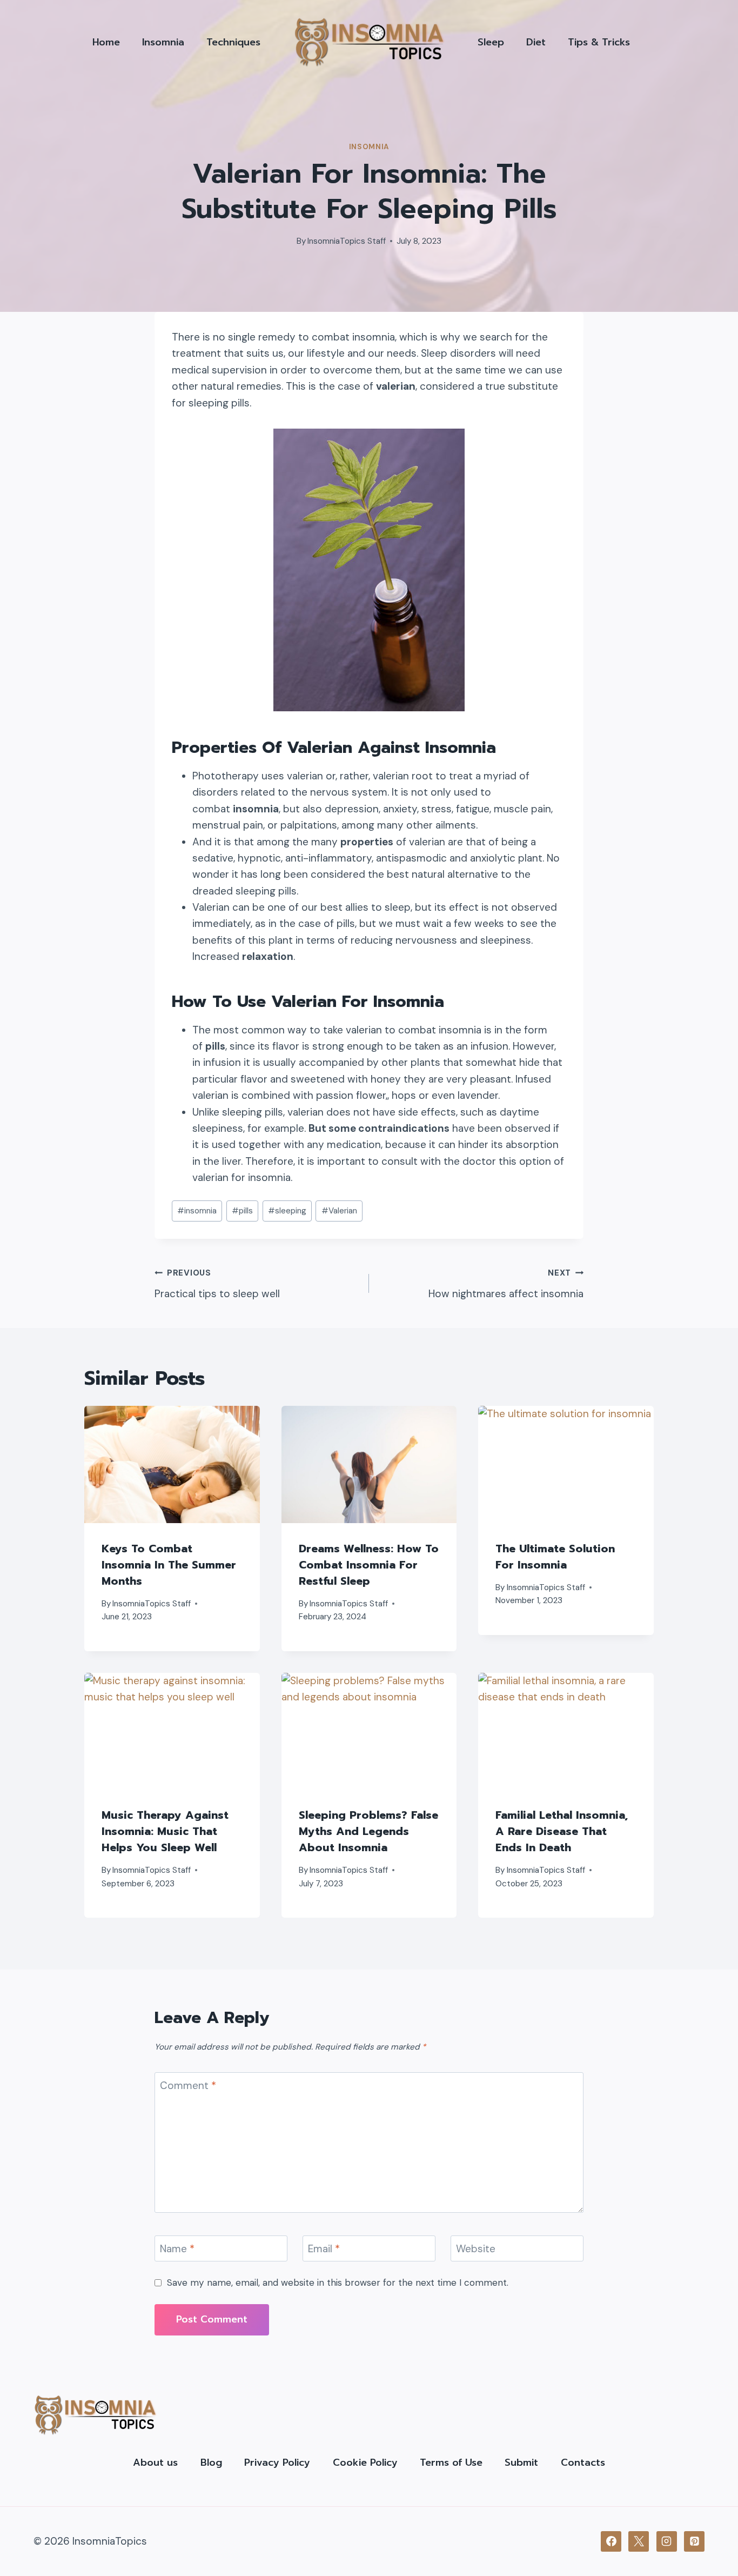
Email (324, 2249)
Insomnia (163, 42)
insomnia (197, 1211)
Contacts (583, 2462)
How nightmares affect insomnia (506, 1284)
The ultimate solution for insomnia (555, 1557)
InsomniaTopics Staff (347, 241)
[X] (639, 2541)
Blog (211, 2462)
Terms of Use (451, 2462)
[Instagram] (667, 2541)
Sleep (491, 42)
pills (242, 1211)
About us (155, 2462)
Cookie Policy (365, 2462)
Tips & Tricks (599, 42)
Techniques (233, 42)
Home (106, 42)
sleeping (287, 1211)
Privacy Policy (277, 2462)
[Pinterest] (694, 2541)
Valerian (339, 1211)
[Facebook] (611, 2541)
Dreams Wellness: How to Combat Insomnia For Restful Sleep (369, 1565)
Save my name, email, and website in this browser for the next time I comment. (338, 2283)
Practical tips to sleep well (217, 1284)
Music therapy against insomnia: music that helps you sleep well (165, 1831)
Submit (521, 2462)
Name (177, 2249)
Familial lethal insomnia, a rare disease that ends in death (562, 1831)
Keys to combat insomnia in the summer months (169, 1565)
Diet (536, 42)
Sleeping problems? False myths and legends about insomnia (368, 1831)
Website (476, 2249)
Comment (188, 2086)
